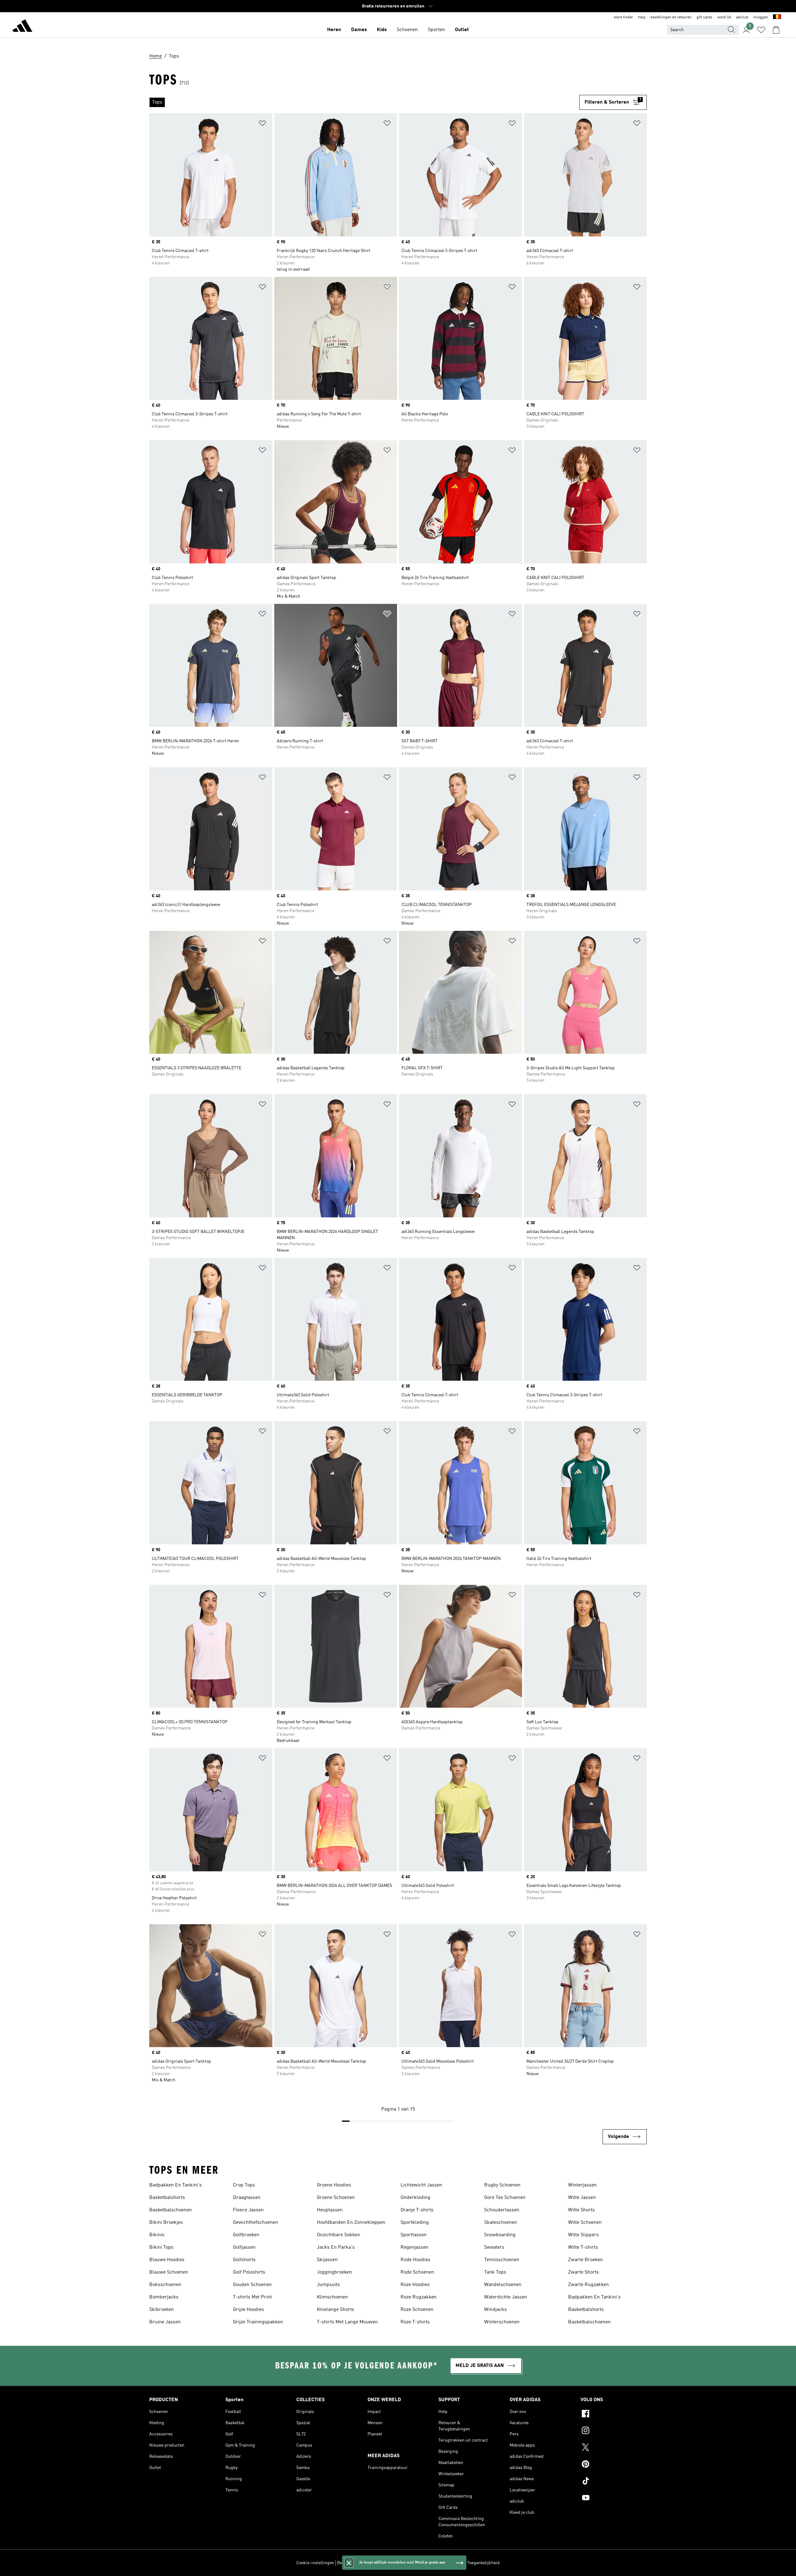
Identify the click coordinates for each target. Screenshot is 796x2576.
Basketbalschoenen (171, 2210)
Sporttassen (414, 2235)
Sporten (436, 30)
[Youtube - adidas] (614, 2499)
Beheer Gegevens (354, 2563)
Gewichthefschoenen (255, 2223)
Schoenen (407, 30)
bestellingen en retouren (671, 17)
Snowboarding (500, 2235)
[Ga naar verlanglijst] (761, 30)
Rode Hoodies (415, 2260)
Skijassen (327, 2260)
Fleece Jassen (248, 2210)
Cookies (380, 2563)
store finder (623, 17)
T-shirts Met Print (252, 2297)
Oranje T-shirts (417, 2210)
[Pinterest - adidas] (614, 2465)
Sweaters (494, 2247)
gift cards (704, 17)
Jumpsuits (328, 2285)
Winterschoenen (502, 2322)
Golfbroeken (246, 2235)
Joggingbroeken (334, 2272)
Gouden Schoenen (252, 2285)
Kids (382, 30)
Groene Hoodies (334, 2185)
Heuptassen (330, 2210)
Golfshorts (244, 2260)
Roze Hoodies (415, 2285)
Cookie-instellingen (315, 2563)
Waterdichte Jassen (506, 2297)
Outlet (462, 30)
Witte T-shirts (583, 2247)
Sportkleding (415, 2223)
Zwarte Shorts (583, 2272)
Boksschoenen (165, 2285)
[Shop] (22, 27)
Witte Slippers (583, 2235)
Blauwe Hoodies (167, 2260)
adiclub (742, 17)
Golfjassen (244, 2247)
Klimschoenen (332, 2297)
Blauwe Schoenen (169, 2272)
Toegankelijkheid (483, 2563)
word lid (724, 17)
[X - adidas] (614, 2448)
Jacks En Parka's (336, 2247)
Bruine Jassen (165, 2322)
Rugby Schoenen (502, 2185)
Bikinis (157, 2235)
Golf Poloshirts (249, 2272)
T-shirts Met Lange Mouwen (347, 2322)
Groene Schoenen (336, 2198)
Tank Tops (495, 2272)
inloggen (761, 17)
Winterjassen (582, 2185)
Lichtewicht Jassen (421, 2185)
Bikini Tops (161, 2247)
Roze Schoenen (417, 2310)
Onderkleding (415, 2198)
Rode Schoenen (417, 2272)
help (642, 17)
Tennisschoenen (502, 2260)
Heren (334, 30)
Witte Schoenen (585, 2223)
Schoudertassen (502, 2210)
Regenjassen (414, 2247)
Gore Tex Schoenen (505, 2198)
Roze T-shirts (415, 2322)
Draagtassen (247, 2198)
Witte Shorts (581, 2210)
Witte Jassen (582, 2198)
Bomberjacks (164, 2297)
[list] (364, 102)
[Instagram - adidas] (614, 2431)
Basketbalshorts (167, 2198)
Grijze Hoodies (248, 2310)
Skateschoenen (501, 2223)
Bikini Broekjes (166, 2223)
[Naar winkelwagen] (776, 30)
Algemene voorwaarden (442, 2563)
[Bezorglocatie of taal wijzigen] (777, 17)
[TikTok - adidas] (614, 2482)
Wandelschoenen (503, 2285)
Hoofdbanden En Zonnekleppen (351, 2223)
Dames (359, 30)
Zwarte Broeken (585, 2260)
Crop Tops (244, 2185)
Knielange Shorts (336, 2310)
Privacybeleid (404, 2563)
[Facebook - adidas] (614, 2415)
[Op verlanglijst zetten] (262, 124)
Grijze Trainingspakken (258, 2322)
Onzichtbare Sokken (338, 2235)
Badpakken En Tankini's (176, 2185)
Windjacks (495, 2310)
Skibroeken (162, 2310)
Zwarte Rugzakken (588, 2285)
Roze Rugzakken (419, 2297)
